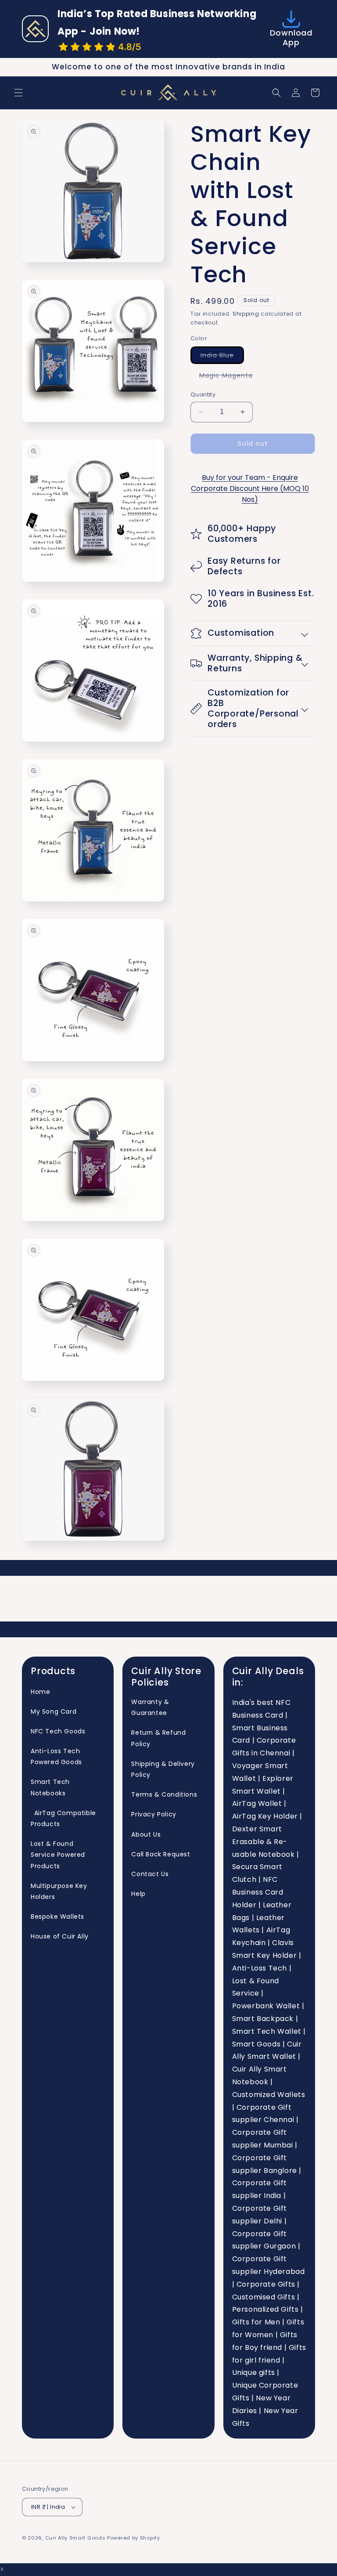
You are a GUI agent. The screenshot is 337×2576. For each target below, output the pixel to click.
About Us (146, 1834)
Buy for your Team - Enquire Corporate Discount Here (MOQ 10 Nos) (250, 488)
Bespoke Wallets (57, 1917)
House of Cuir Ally (60, 1936)
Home (40, 1692)
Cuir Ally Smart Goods (75, 2538)
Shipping (246, 314)
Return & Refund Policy (158, 1738)
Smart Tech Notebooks (50, 1787)
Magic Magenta (230, 377)
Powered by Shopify (134, 2538)
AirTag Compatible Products (63, 1818)
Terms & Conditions (164, 1794)
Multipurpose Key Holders (59, 1891)
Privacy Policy (154, 1814)
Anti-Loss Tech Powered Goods (56, 1756)
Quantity (203, 395)
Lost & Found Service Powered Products (58, 1855)
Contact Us (150, 1874)
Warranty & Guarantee (150, 1707)
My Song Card (54, 1711)
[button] (18, 93)
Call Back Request (161, 1854)
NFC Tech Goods (58, 1731)
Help (138, 1894)
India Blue (222, 357)
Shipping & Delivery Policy (163, 1769)
